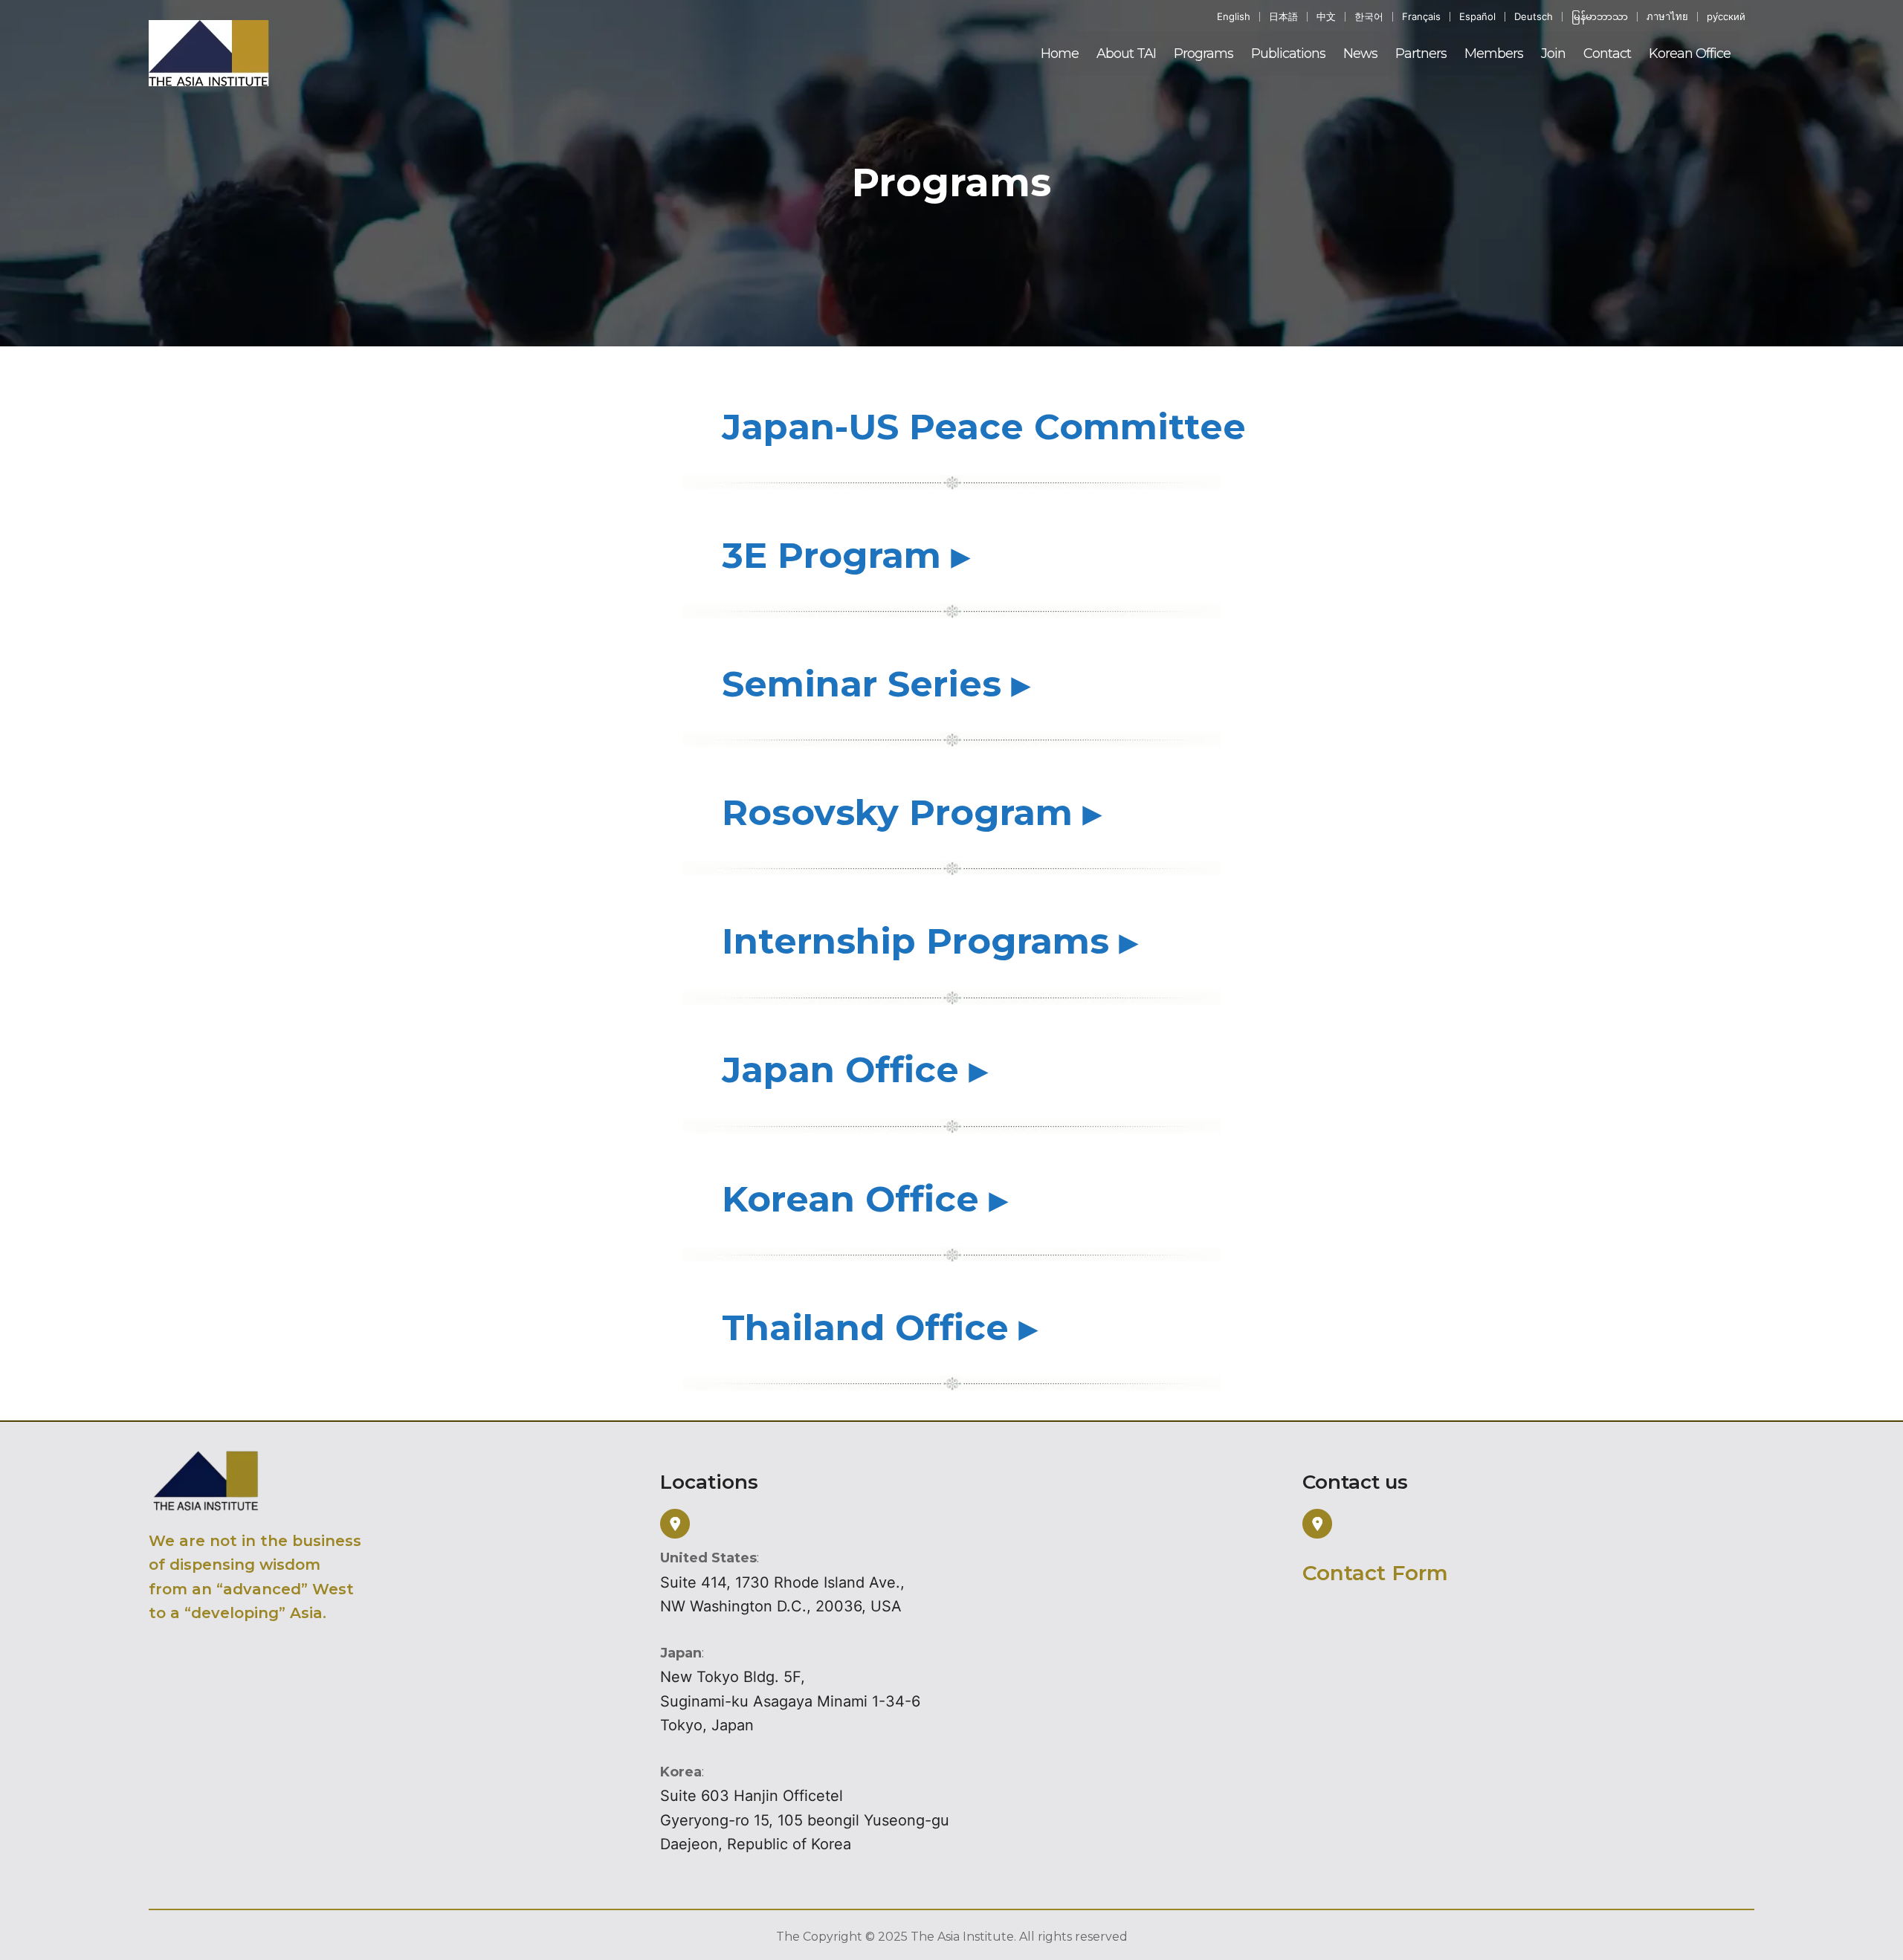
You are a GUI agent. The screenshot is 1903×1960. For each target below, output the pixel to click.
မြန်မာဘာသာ (1600, 17)
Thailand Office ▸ (879, 1327)
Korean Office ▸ (865, 1199)
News (1360, 54)
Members (1494, 54)
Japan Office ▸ (854, 1070)
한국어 (1369, 17)
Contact (1607, 54)
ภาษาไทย (1667, 17)
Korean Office (1690, 54)
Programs (1203, 54)
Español (1477, 17)
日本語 (1283, 17)
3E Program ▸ (846, 555)
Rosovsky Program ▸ (911, 812)
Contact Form (1375, 1573)
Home (1060, 54)
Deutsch (1534, 17)
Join (1553, 54)
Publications (1288, 54)
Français (1421, 17)
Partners (1421, 54)
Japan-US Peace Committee (984, 427)
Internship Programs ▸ (930, 941)
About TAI (1126, 54)
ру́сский (1726, 17)
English (1234, 17)
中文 (1326, 17)
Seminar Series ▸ (876, 684)
